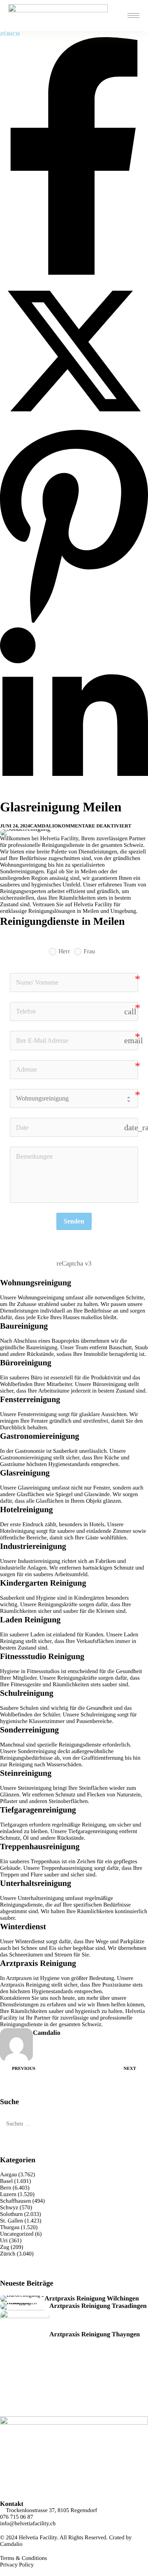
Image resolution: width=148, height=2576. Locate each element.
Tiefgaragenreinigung (93, 1832)
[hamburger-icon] (133, 15)
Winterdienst (30, 1942)
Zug (5, 2247)
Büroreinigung (110, 1385)
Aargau (8, 2175)
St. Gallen (12, 2221)
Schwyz (9, 2208)
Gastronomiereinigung (26, 1458)
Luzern (8, 2195)
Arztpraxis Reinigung (25, 1985)
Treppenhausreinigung (67, 1868)
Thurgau (10, 2228)
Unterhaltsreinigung (41, 1898)
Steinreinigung (35, 1788)
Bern (6, 2188)
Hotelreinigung (17, 1531)
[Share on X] (74, 423)
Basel (6, 2181)
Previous (24, 2069)
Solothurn (11, 2214)
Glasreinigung (34, 1488)
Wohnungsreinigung (41, 1298)
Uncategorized (17, 2234)
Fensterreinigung (37, 1415)
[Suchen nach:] (74, 2124)
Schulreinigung (98, 1715)
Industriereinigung (39, 1561)
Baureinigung (42, 1348)
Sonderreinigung (37, 1752)
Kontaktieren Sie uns (24, 1998)
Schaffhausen (15, 2201)
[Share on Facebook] (74, 273)
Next (130, 2069)
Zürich (10, 34)
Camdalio (44, 826)
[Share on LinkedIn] (74, 795)
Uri (4, 2241)
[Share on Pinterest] (74, 623)
